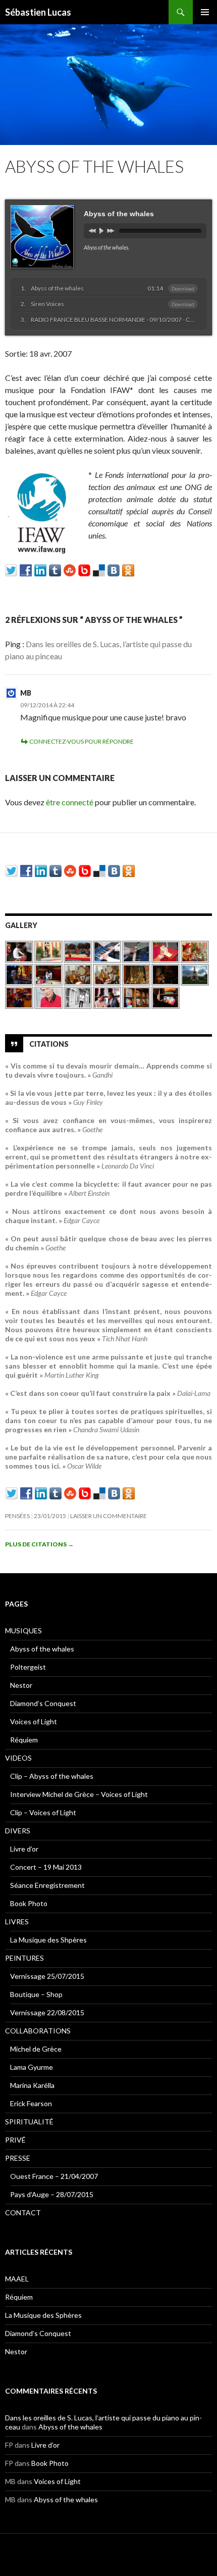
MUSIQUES (23, 1631)
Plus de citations (39, 1544)
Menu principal (205, 12)
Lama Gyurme (32, 2067)
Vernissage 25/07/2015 (47, 1976)
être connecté (70, 802)
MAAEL (17, 2279)
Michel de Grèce (36, 2049)
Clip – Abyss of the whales (52, 1776)
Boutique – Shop (36, 1994)
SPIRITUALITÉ (29, 2122)
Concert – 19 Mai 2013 (46, 1867)
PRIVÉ (15, 2140)
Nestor (21, 1685)
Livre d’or (24, 1849)
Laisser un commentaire (108, 1516)
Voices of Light (34, 1721)
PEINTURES (24, 1958)
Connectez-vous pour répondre (82, 741)
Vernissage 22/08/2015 (47, 2012)
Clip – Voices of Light (43, 1812)
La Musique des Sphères (43, 2315)
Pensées (17, 1516)
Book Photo (29, 1903)
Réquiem (24, 1740)
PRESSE (18, 2158)
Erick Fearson (31, 2103)
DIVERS (18, 1831)
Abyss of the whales (42, 1649)
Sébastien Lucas (38, 12)
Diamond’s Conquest (43, 1703)
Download (183, 288)
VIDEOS (18, 1758)
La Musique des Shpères (48, 1940)
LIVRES (17, 1922)
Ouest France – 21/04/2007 (54, 2176)
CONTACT (23, 2213)
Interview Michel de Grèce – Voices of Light (79, 1794)
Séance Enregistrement (47, 1885)
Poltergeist (28, 1667)
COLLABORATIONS (38, 2031)
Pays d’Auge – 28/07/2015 (52, 2194)
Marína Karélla (32, 2085)
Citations (49, 1043)
